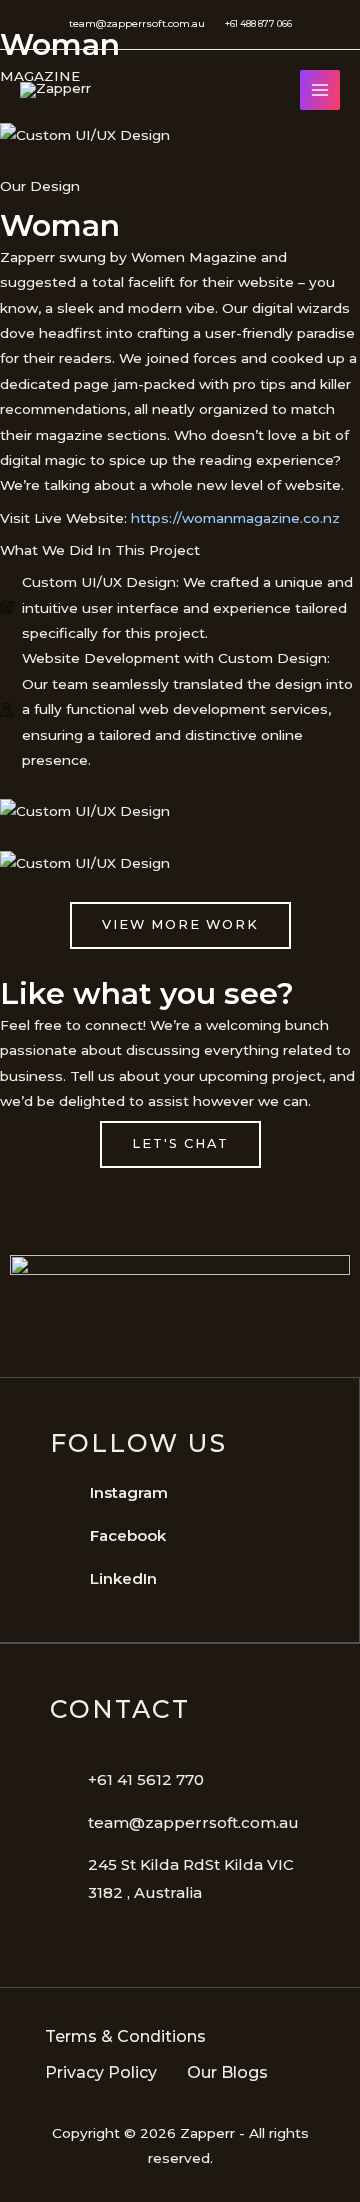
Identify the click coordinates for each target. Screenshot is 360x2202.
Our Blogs (227, 2072)
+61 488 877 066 (258, 23)
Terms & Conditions (125, 2036)
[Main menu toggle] (320, 90)
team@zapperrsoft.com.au (137, 23)
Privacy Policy (101, 2072)
